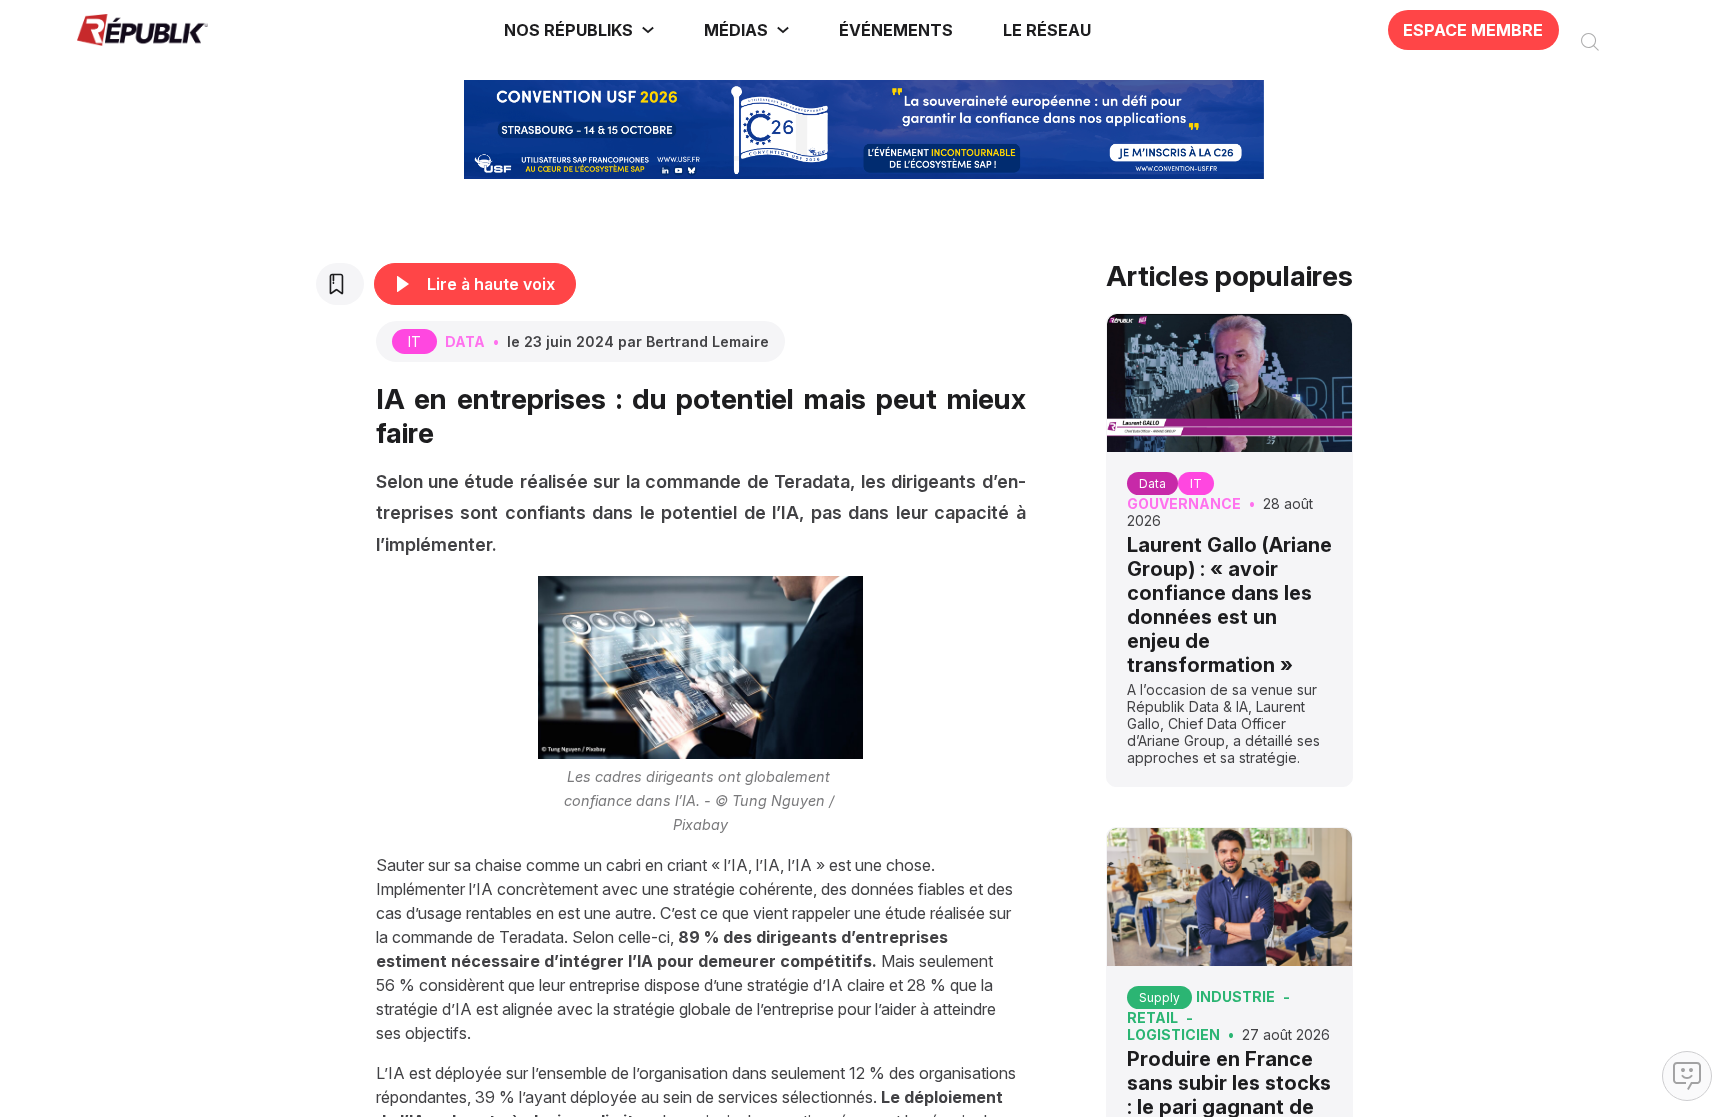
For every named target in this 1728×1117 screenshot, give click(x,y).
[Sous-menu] (648, 30)
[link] (579, 30)
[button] (896, 30)
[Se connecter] (1633, 30)
